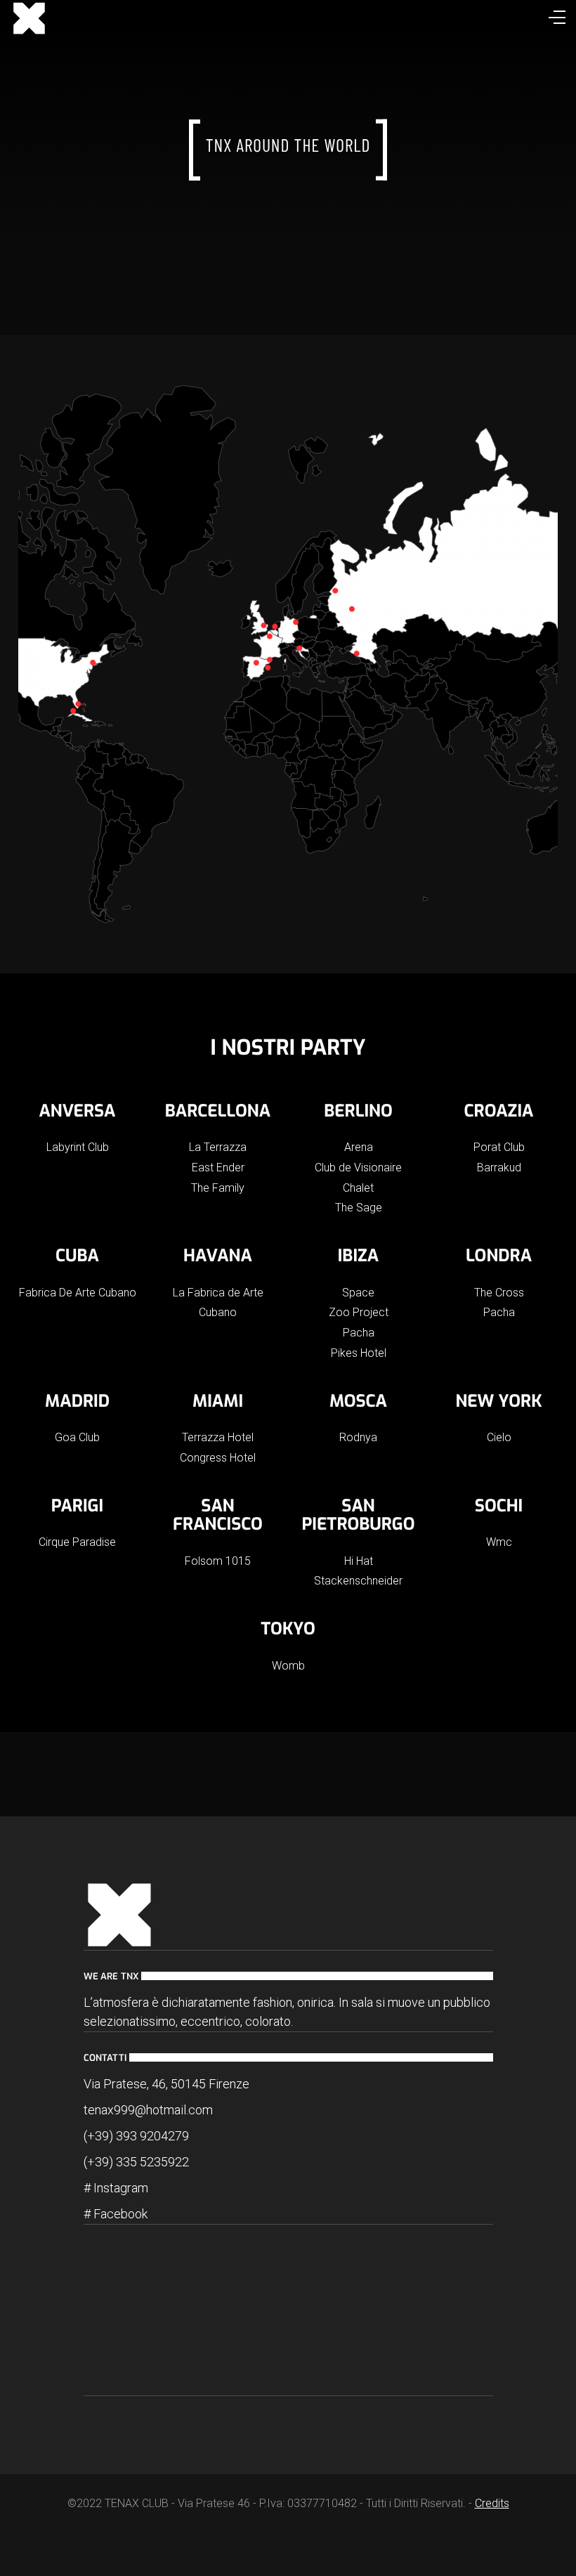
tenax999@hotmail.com (148, 2110)
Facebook (120, 2214)
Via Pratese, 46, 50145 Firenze (166, 2084)
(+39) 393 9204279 (136, 2136)
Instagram (121, 2188)
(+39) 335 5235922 (136, 2162)
